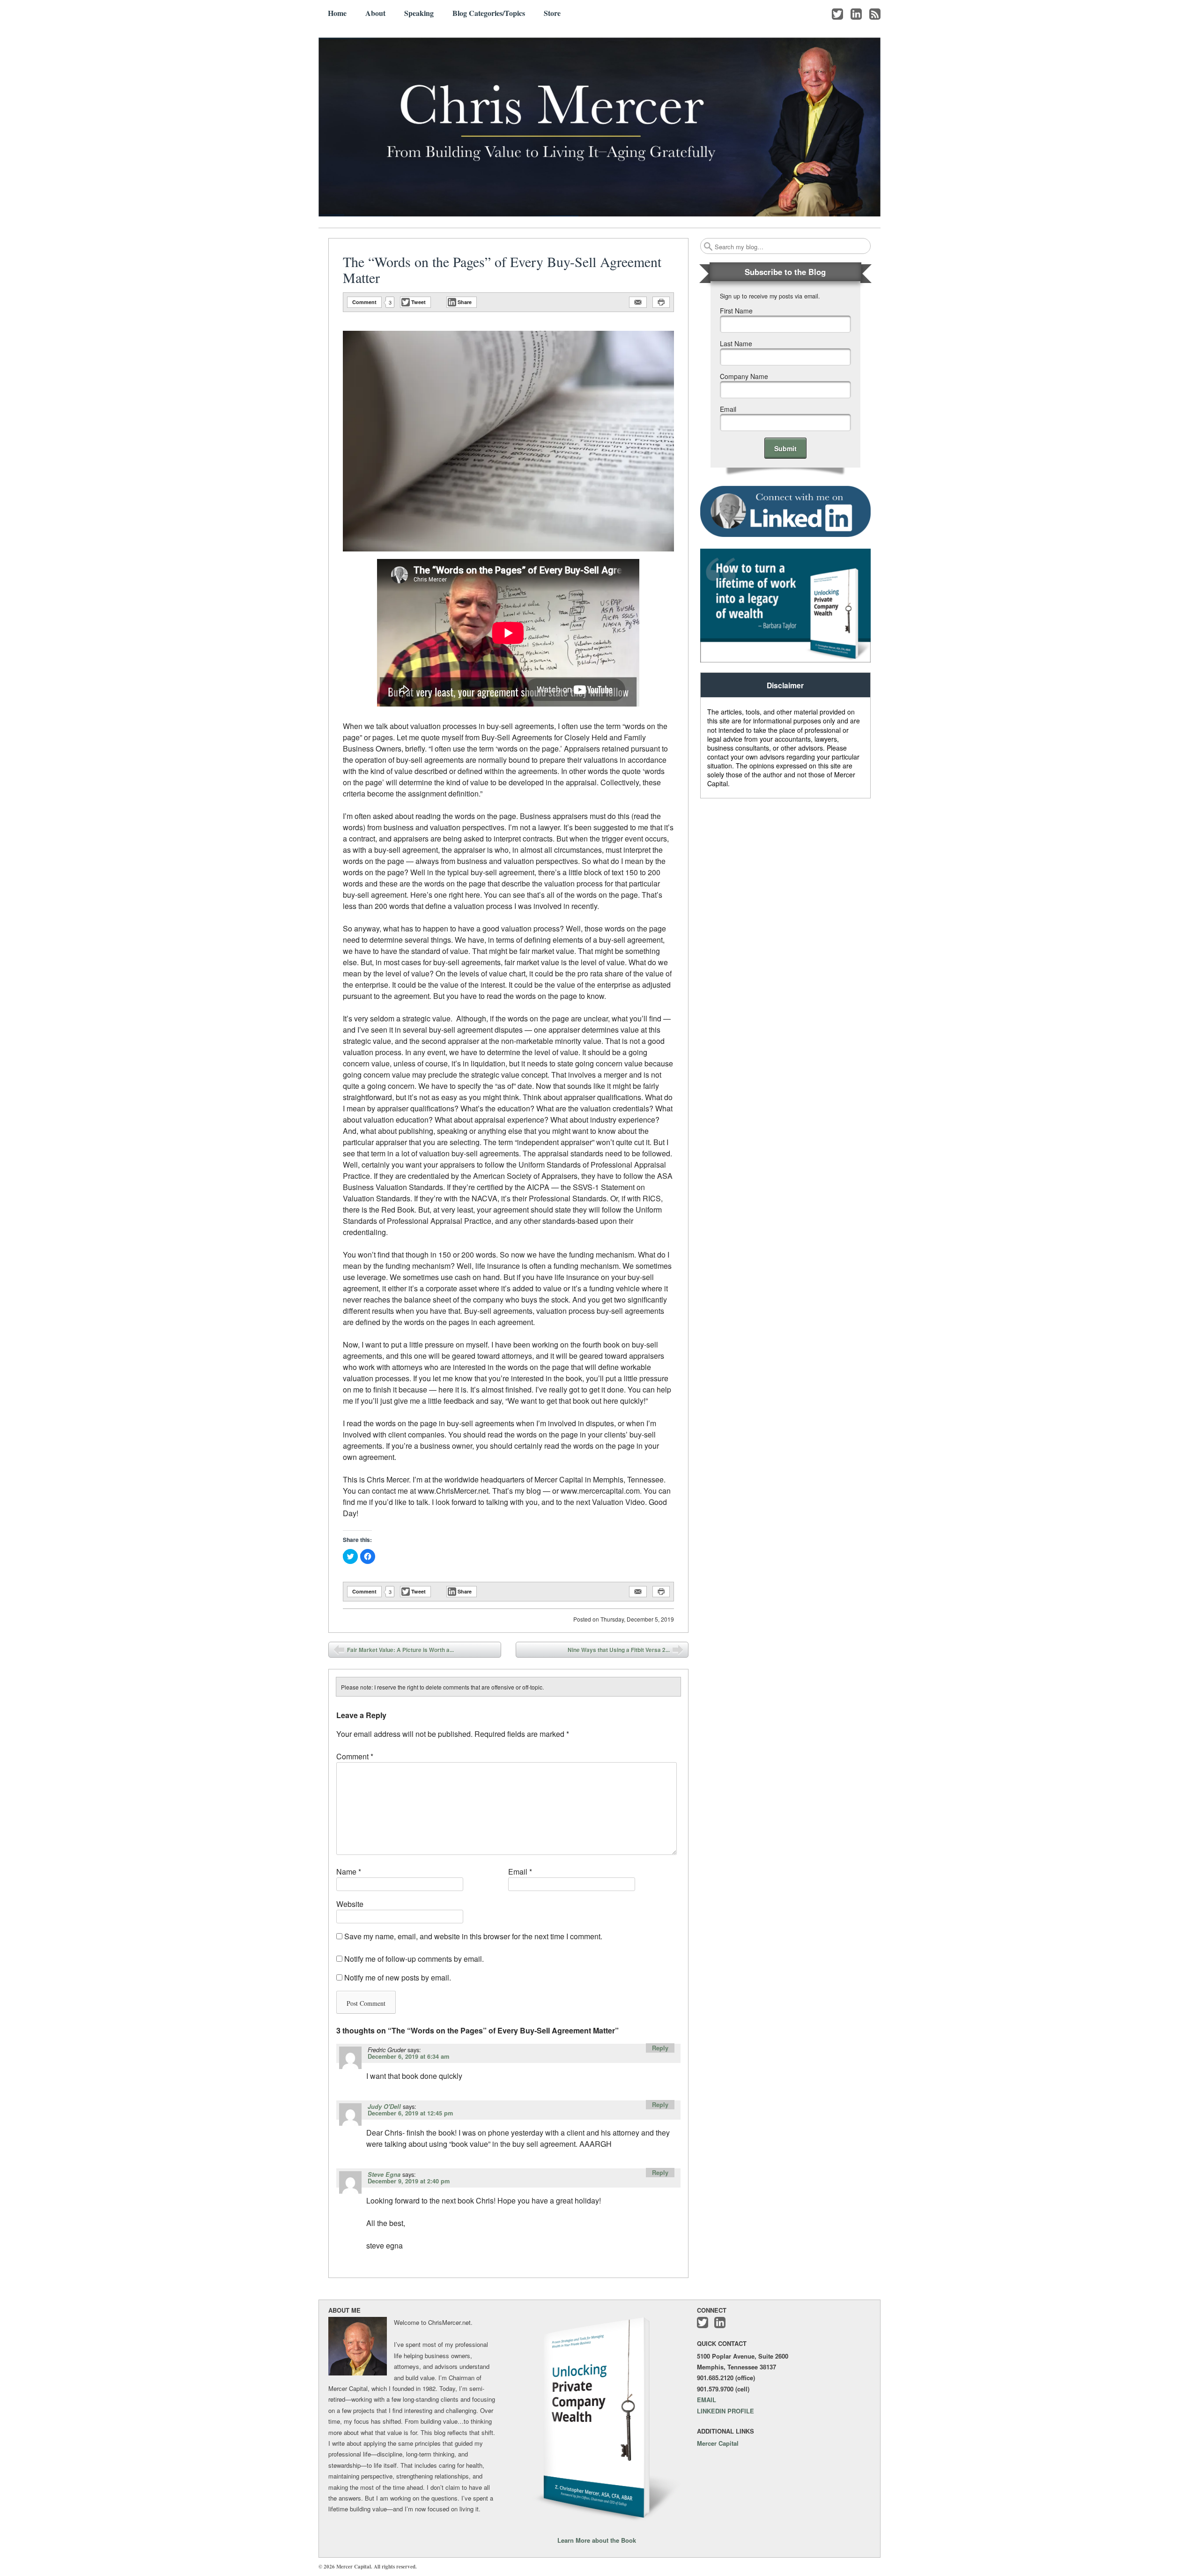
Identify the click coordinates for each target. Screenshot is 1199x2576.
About (375, 13)
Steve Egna (384, 2174)
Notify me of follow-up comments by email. (414, 1959)
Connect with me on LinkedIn (856, 14)
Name (349, 1872)
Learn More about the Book (597, 2540)
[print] (661, 302)
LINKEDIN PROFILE (725, 2411)
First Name (736, 311)
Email (520, 1872)
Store (552, 13)
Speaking (419, 13)
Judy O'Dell (384, 2107)
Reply (660, 2048)
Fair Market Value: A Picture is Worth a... (400, 1650)
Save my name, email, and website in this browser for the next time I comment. (473, 1936)
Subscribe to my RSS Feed (875, 14)
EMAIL (707, 2400)
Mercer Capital (718, 2443)
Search (708, 246)
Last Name (736, 343)
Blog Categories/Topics (489, 13)
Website (350, 1904)
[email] (638, 302)
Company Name (744, 376)
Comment (364, 302)
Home (337, 13)
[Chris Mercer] (599, 127)
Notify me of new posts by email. (398, 1977)
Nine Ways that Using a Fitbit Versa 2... (619, 1650)
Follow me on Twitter (837, 14)
